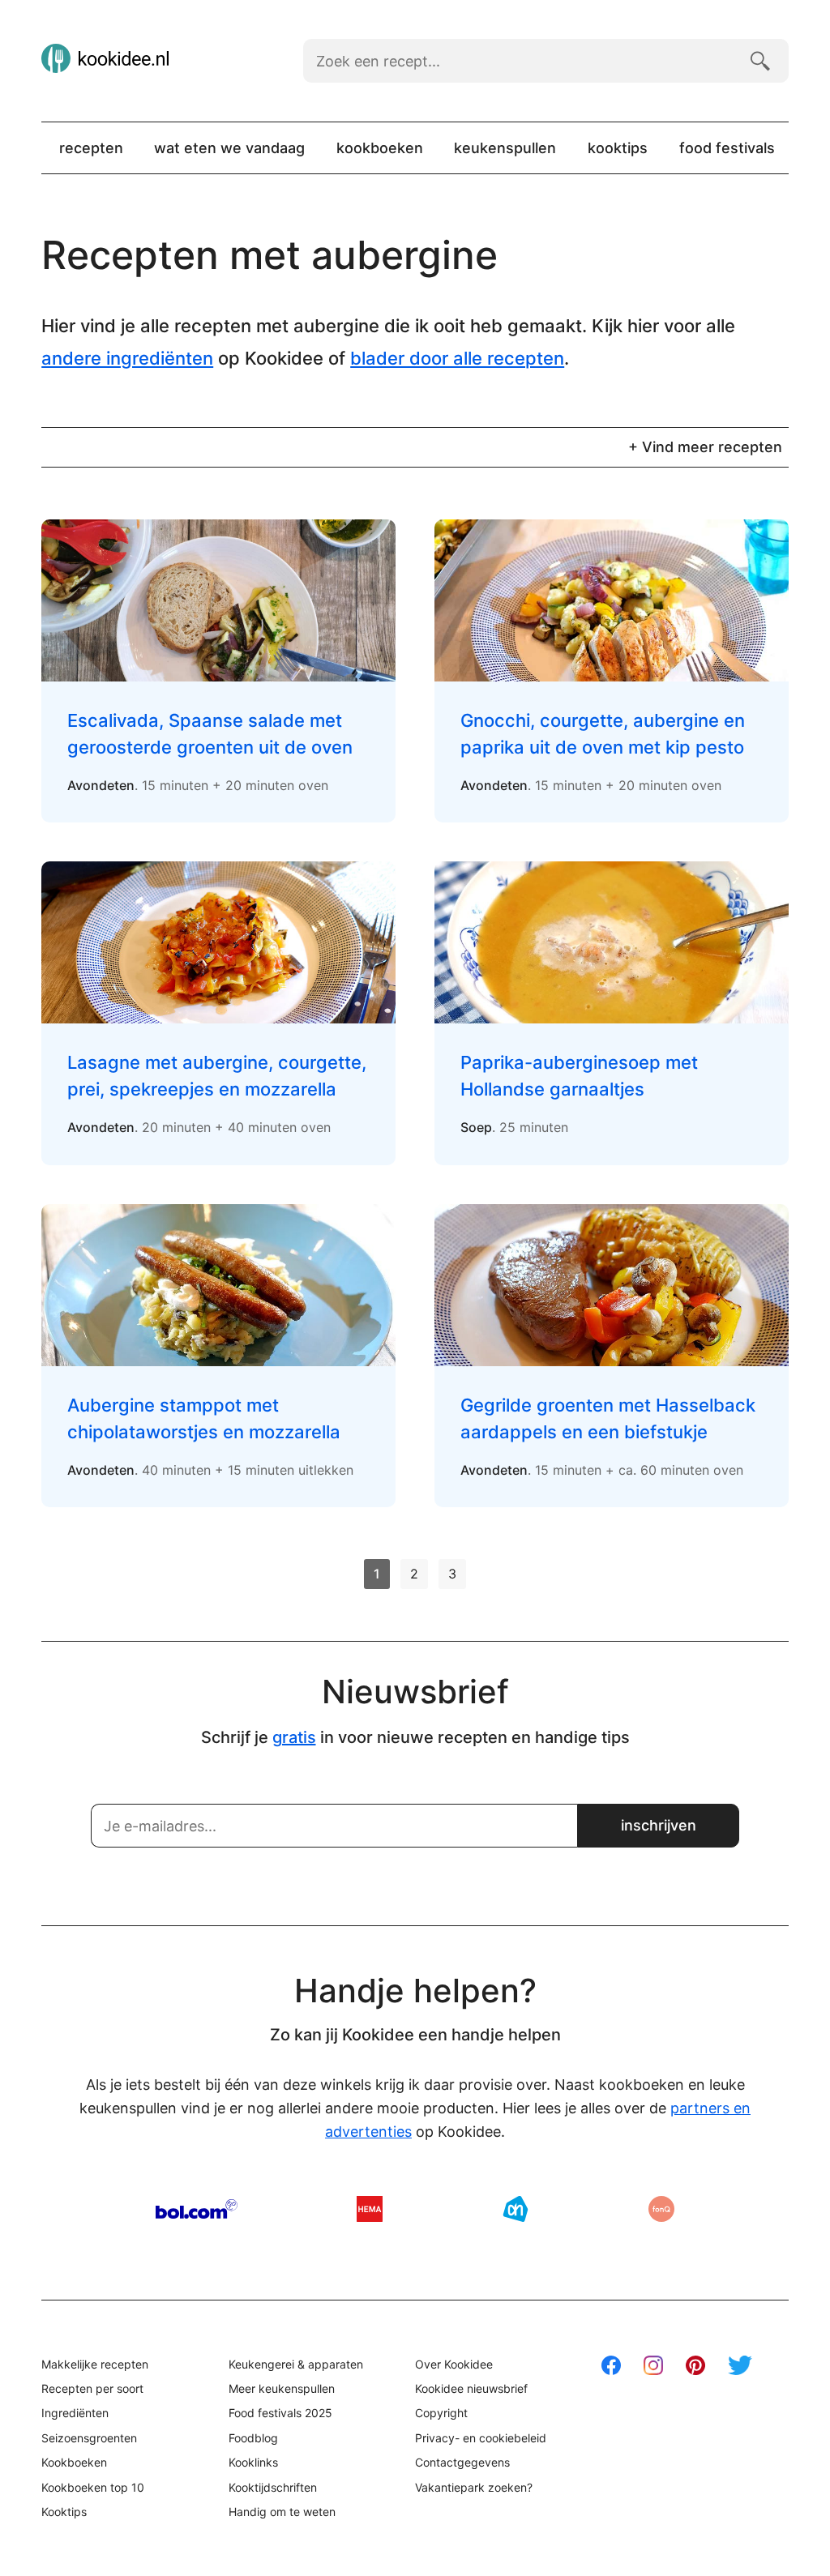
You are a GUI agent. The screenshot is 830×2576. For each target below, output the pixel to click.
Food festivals (727, 148)
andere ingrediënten (127, 358)
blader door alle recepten (457, 358)
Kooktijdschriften (273, 2487)
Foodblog (253, 2438)
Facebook (611, 2365)
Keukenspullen (505, 148)
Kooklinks (253, 2462)
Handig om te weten (282, 2512)
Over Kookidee (454, 2364)
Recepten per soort (92, 2388)
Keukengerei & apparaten (296, 2364)
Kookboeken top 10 (93, 2487)
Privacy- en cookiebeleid (481, 2438)
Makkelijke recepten (95, 2364)
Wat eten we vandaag (229, 148)
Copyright (441, 2413)
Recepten (91, 148)
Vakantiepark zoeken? (474, 2487)
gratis (294, 1737)
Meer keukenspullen (282, 2388)
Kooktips (618, 148)
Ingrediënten (75, 2413)
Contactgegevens (462, 2462)
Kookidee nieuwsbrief (471, 2388)
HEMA (370, 2209)
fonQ (661, 2209)
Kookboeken (380, 148)
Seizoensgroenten (89, 2438)
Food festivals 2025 (280, 2413)
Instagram (653, 2365)
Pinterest (695, 2365)
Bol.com (197, 2209)
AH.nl (516, 2209)
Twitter (740, 2365)
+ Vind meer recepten (705, 447)
